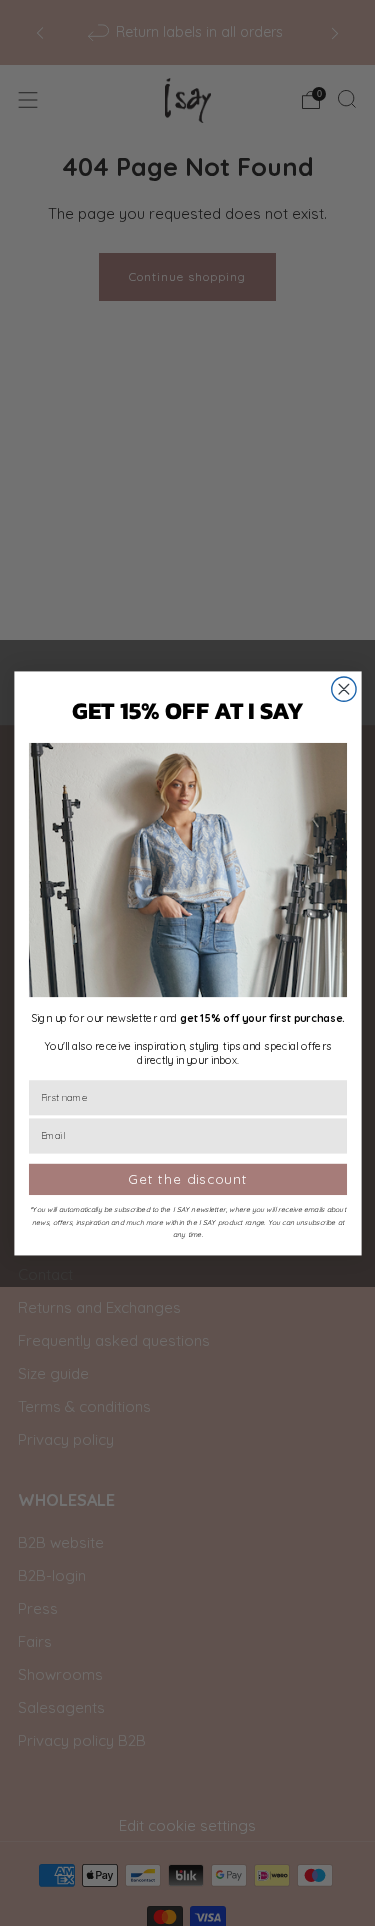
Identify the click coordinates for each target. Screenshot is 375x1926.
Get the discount (187, 1179)
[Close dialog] (343, 689)
